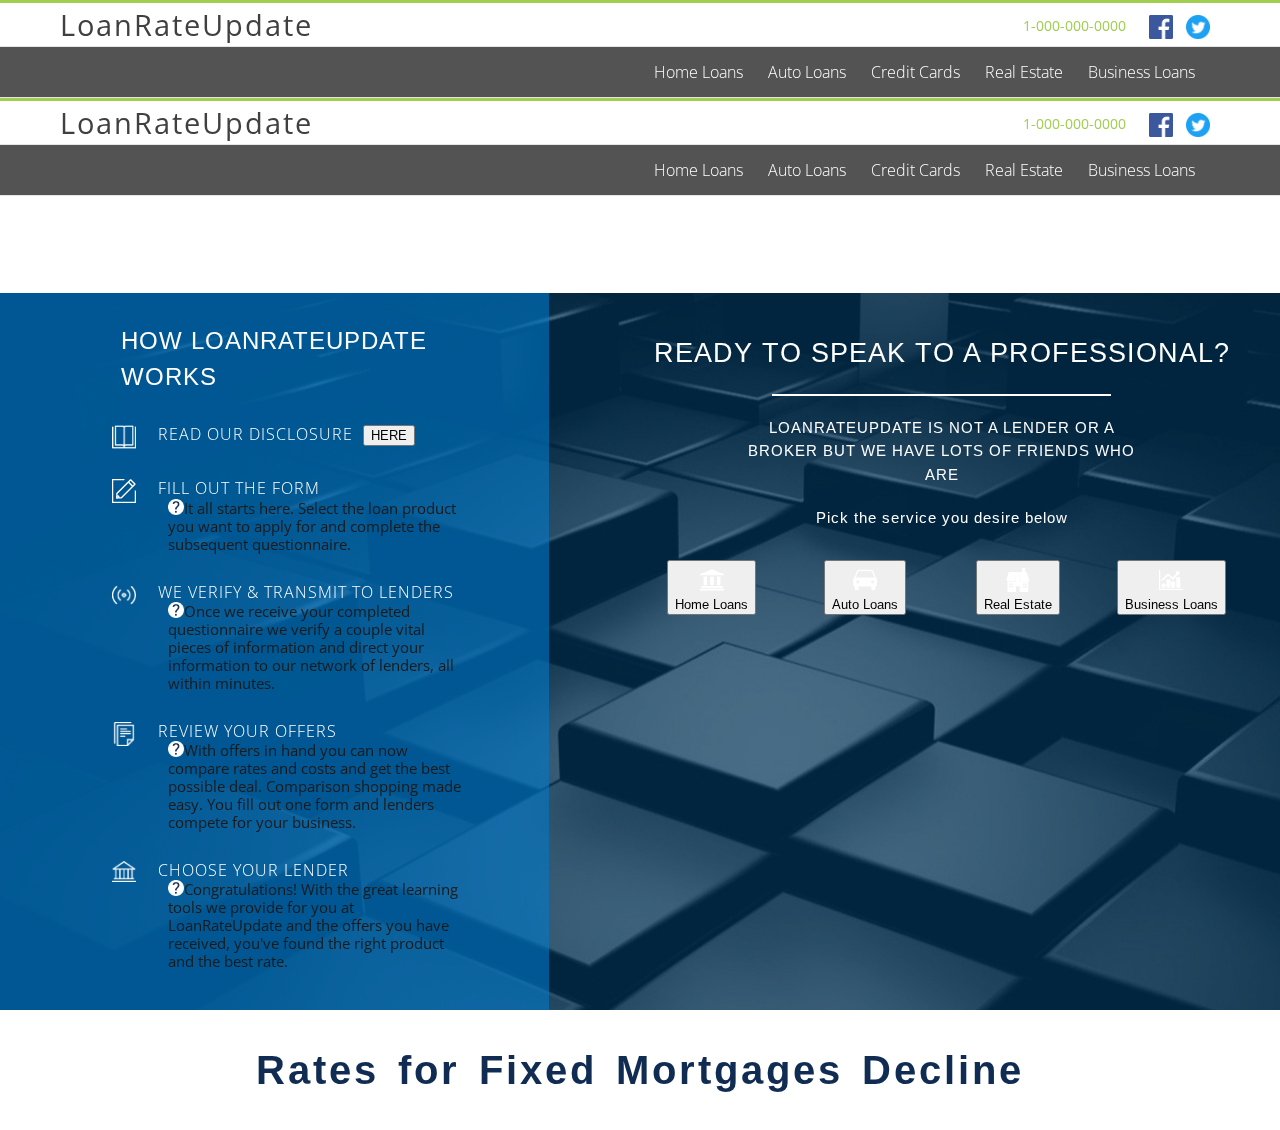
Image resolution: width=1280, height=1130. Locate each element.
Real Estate (1018, 604)
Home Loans (711, 604)
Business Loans (1171, 604)
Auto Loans (865, 604)
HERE (389, 435)
